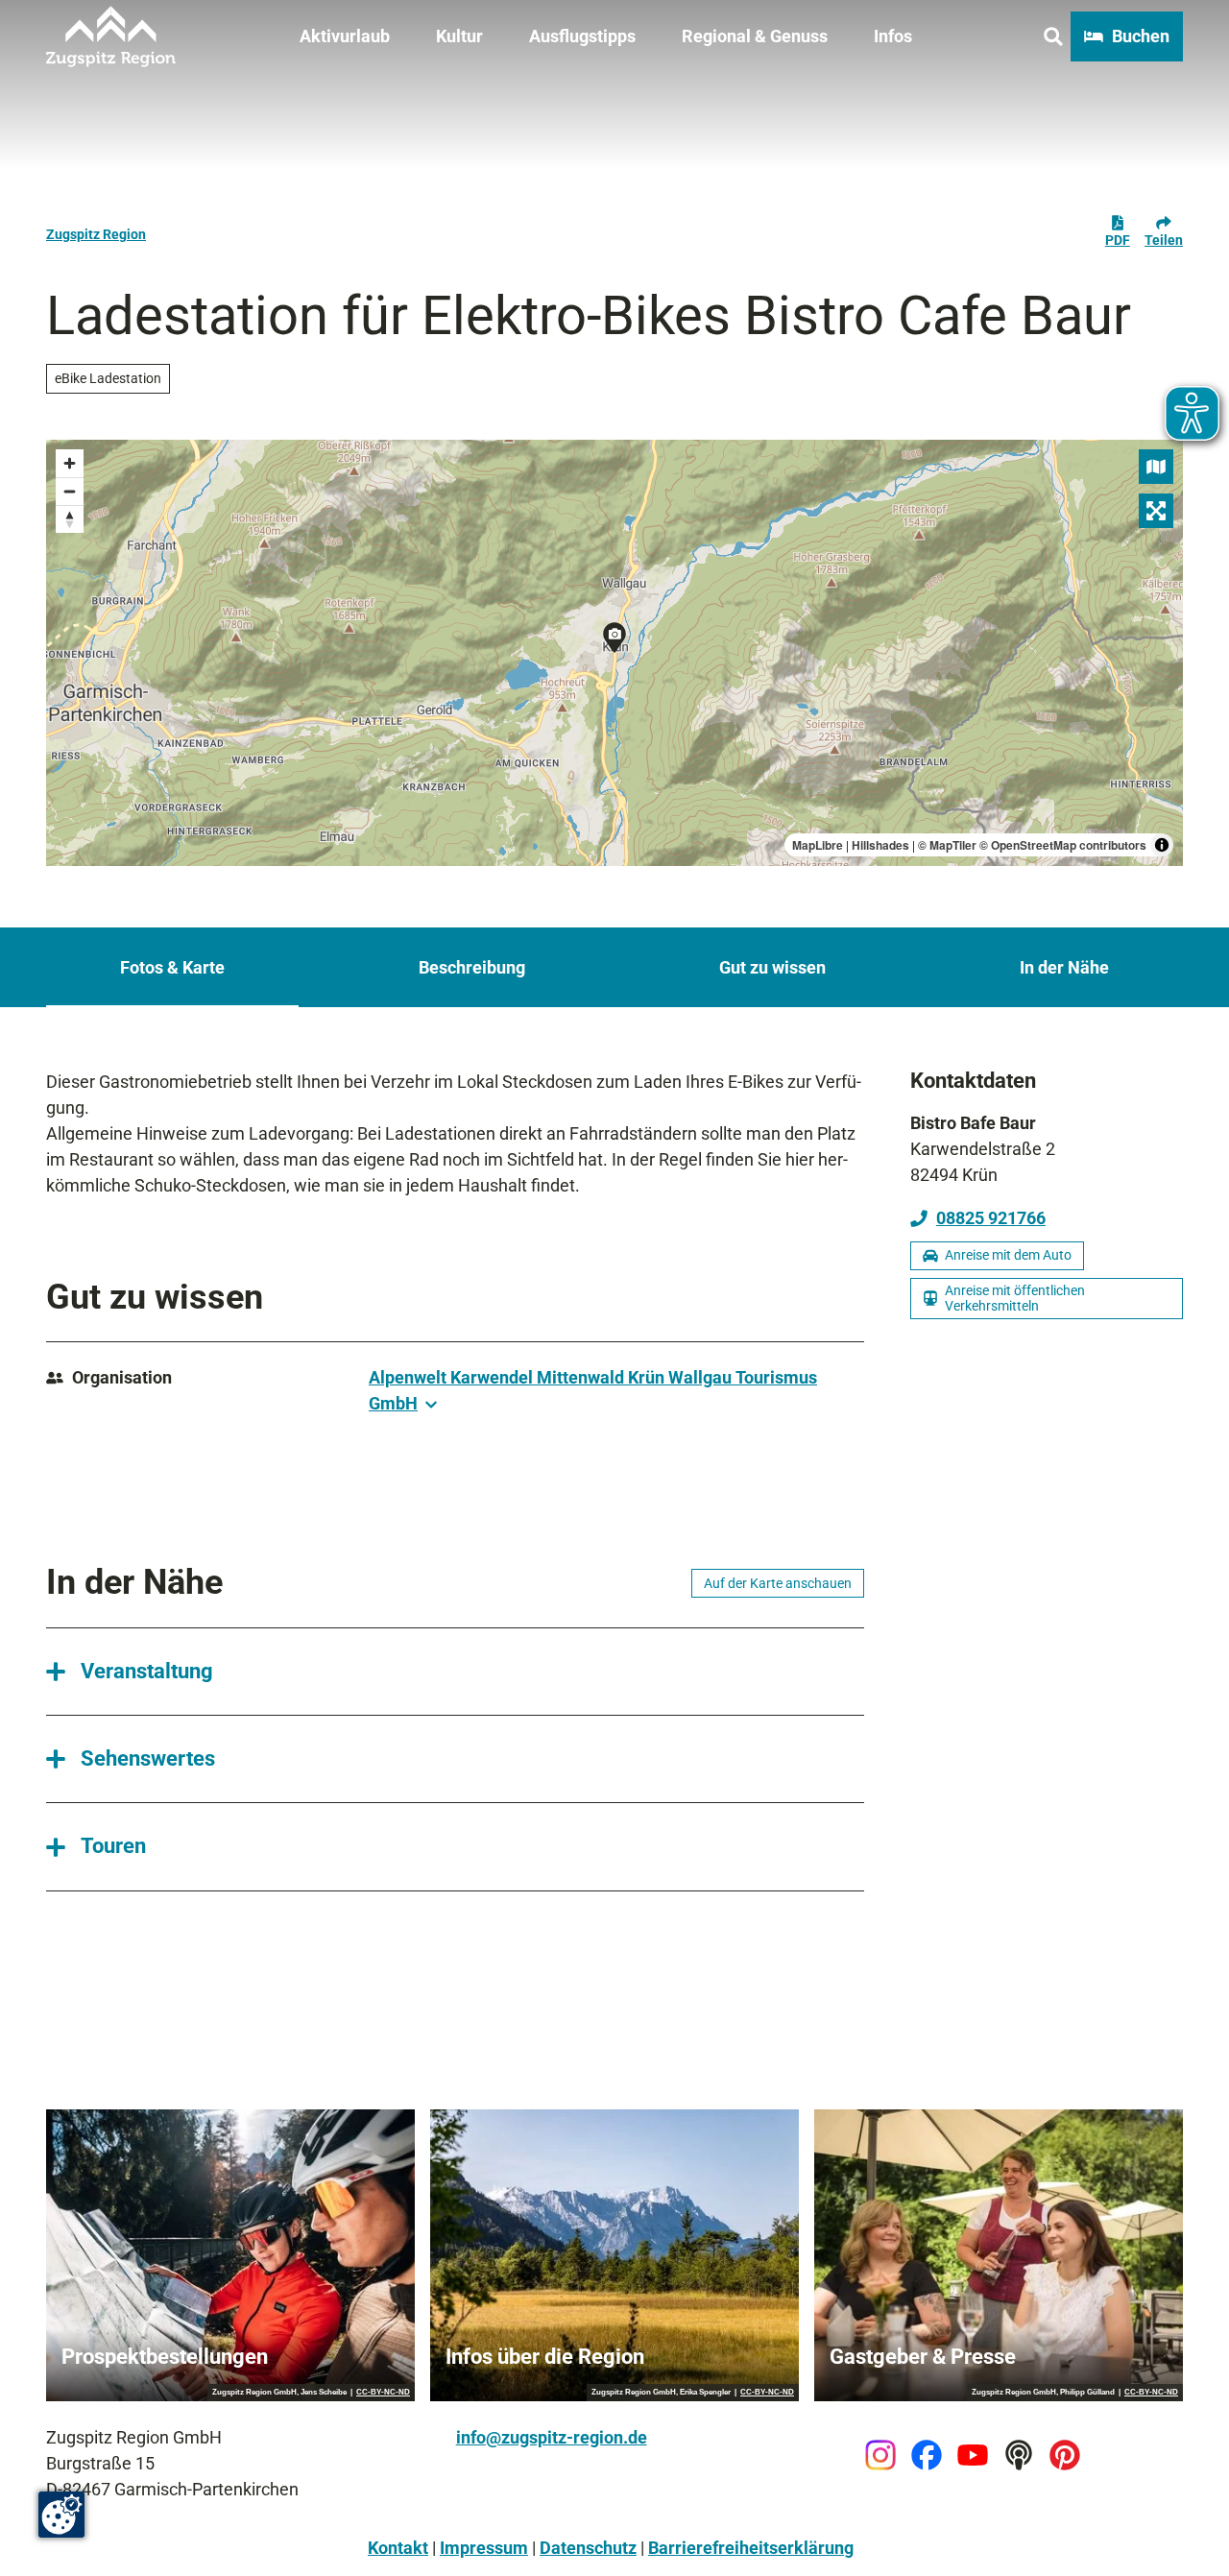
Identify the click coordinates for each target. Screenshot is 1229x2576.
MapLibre (818, 845)
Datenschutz (588, 2548)
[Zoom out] (70, 491)
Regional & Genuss (755, 36)
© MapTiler (947, 845)
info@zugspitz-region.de (552, 2437)
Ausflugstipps (582, 36)
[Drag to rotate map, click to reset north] (70, 519)
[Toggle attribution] (1162, 845)
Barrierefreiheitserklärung (751, 2548)
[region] (614, 653)
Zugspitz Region (96, 234)
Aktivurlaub (345, 36)
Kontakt (398, 2548)
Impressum (484, 2548)
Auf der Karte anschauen (778, 1583)
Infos (893, 36)
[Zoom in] (70, 463)
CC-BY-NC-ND (383, 2393)
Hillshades (880, 845)
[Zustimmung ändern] (61, 2515)
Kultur (459, 36)
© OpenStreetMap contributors (1063, 845)
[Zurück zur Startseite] (111, 36)
